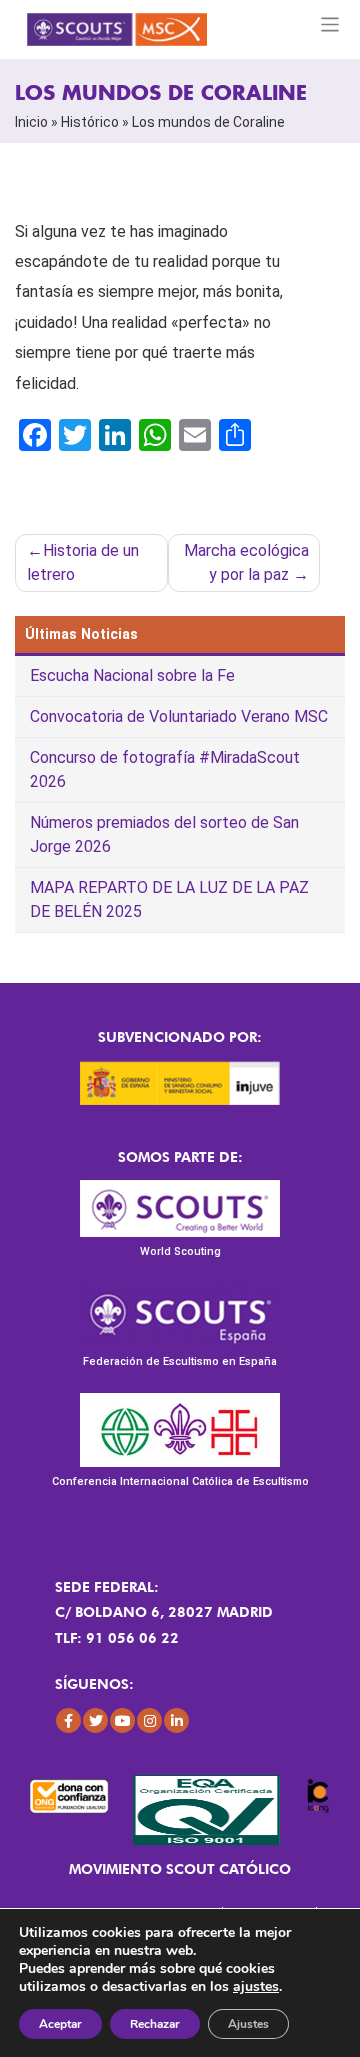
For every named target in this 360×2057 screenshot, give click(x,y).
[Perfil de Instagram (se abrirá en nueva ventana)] (149, 1720)
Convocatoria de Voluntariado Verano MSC (179, 716)
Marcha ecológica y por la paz (246, 562)
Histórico (90, 122)
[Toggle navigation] (330, 24)
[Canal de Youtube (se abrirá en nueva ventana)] (122, 1720)
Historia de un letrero (83, 562)
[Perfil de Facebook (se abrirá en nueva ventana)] (68, 1720)
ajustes (256, 1987)
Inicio (31, 122)
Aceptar (60, 2024)
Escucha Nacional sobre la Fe (132, 675)
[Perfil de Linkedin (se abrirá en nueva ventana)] (176, 1720)
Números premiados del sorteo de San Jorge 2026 (164, 834)
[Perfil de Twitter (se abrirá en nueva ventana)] (95, 1720)
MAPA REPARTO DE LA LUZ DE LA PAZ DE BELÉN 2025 (169, 899)
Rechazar (155, 2024)
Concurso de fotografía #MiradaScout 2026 (165, 769)
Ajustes (248, 2024)
